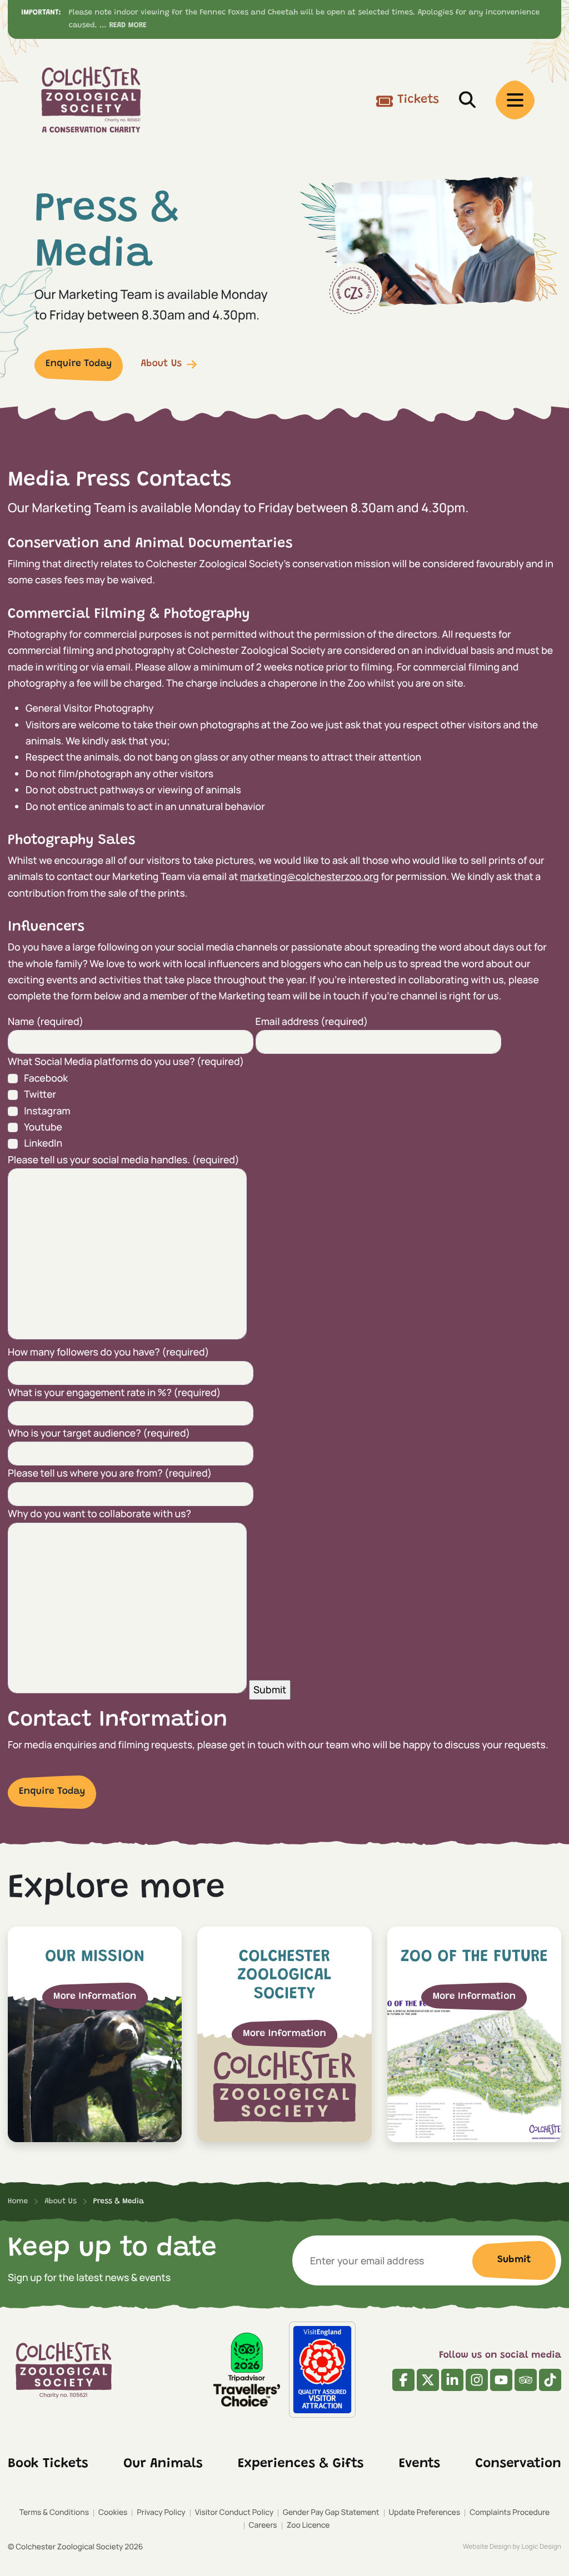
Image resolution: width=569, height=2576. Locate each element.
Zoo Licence (308, 2525)
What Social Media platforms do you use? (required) (126, 1062)
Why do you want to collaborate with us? (99, 1514)
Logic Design (541, 2546)
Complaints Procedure (510, 2512)
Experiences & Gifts (301, 2464)
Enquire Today (79, 364)
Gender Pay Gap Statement (331, 2512)
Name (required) (46, 1022)
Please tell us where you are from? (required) (110, 1473)
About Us (161, 364)
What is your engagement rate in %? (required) (114, 1393)
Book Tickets (48, 2464)
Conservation (518, 2464)
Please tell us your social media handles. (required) (124, 1160)
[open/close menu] (515, 100)
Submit (514, 2260)
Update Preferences (425, 2512)
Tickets (418, 100)
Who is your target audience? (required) (99, 1433)
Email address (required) (312, 1022)
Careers (263, 2525)
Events (420, 2464)
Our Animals (163, 2464)
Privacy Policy (161, 2512)
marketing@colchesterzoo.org (310, 877)
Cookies (113, 2512)
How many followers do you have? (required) (108, 1352)
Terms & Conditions (54, 2512)
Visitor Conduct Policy (234, 2512)
